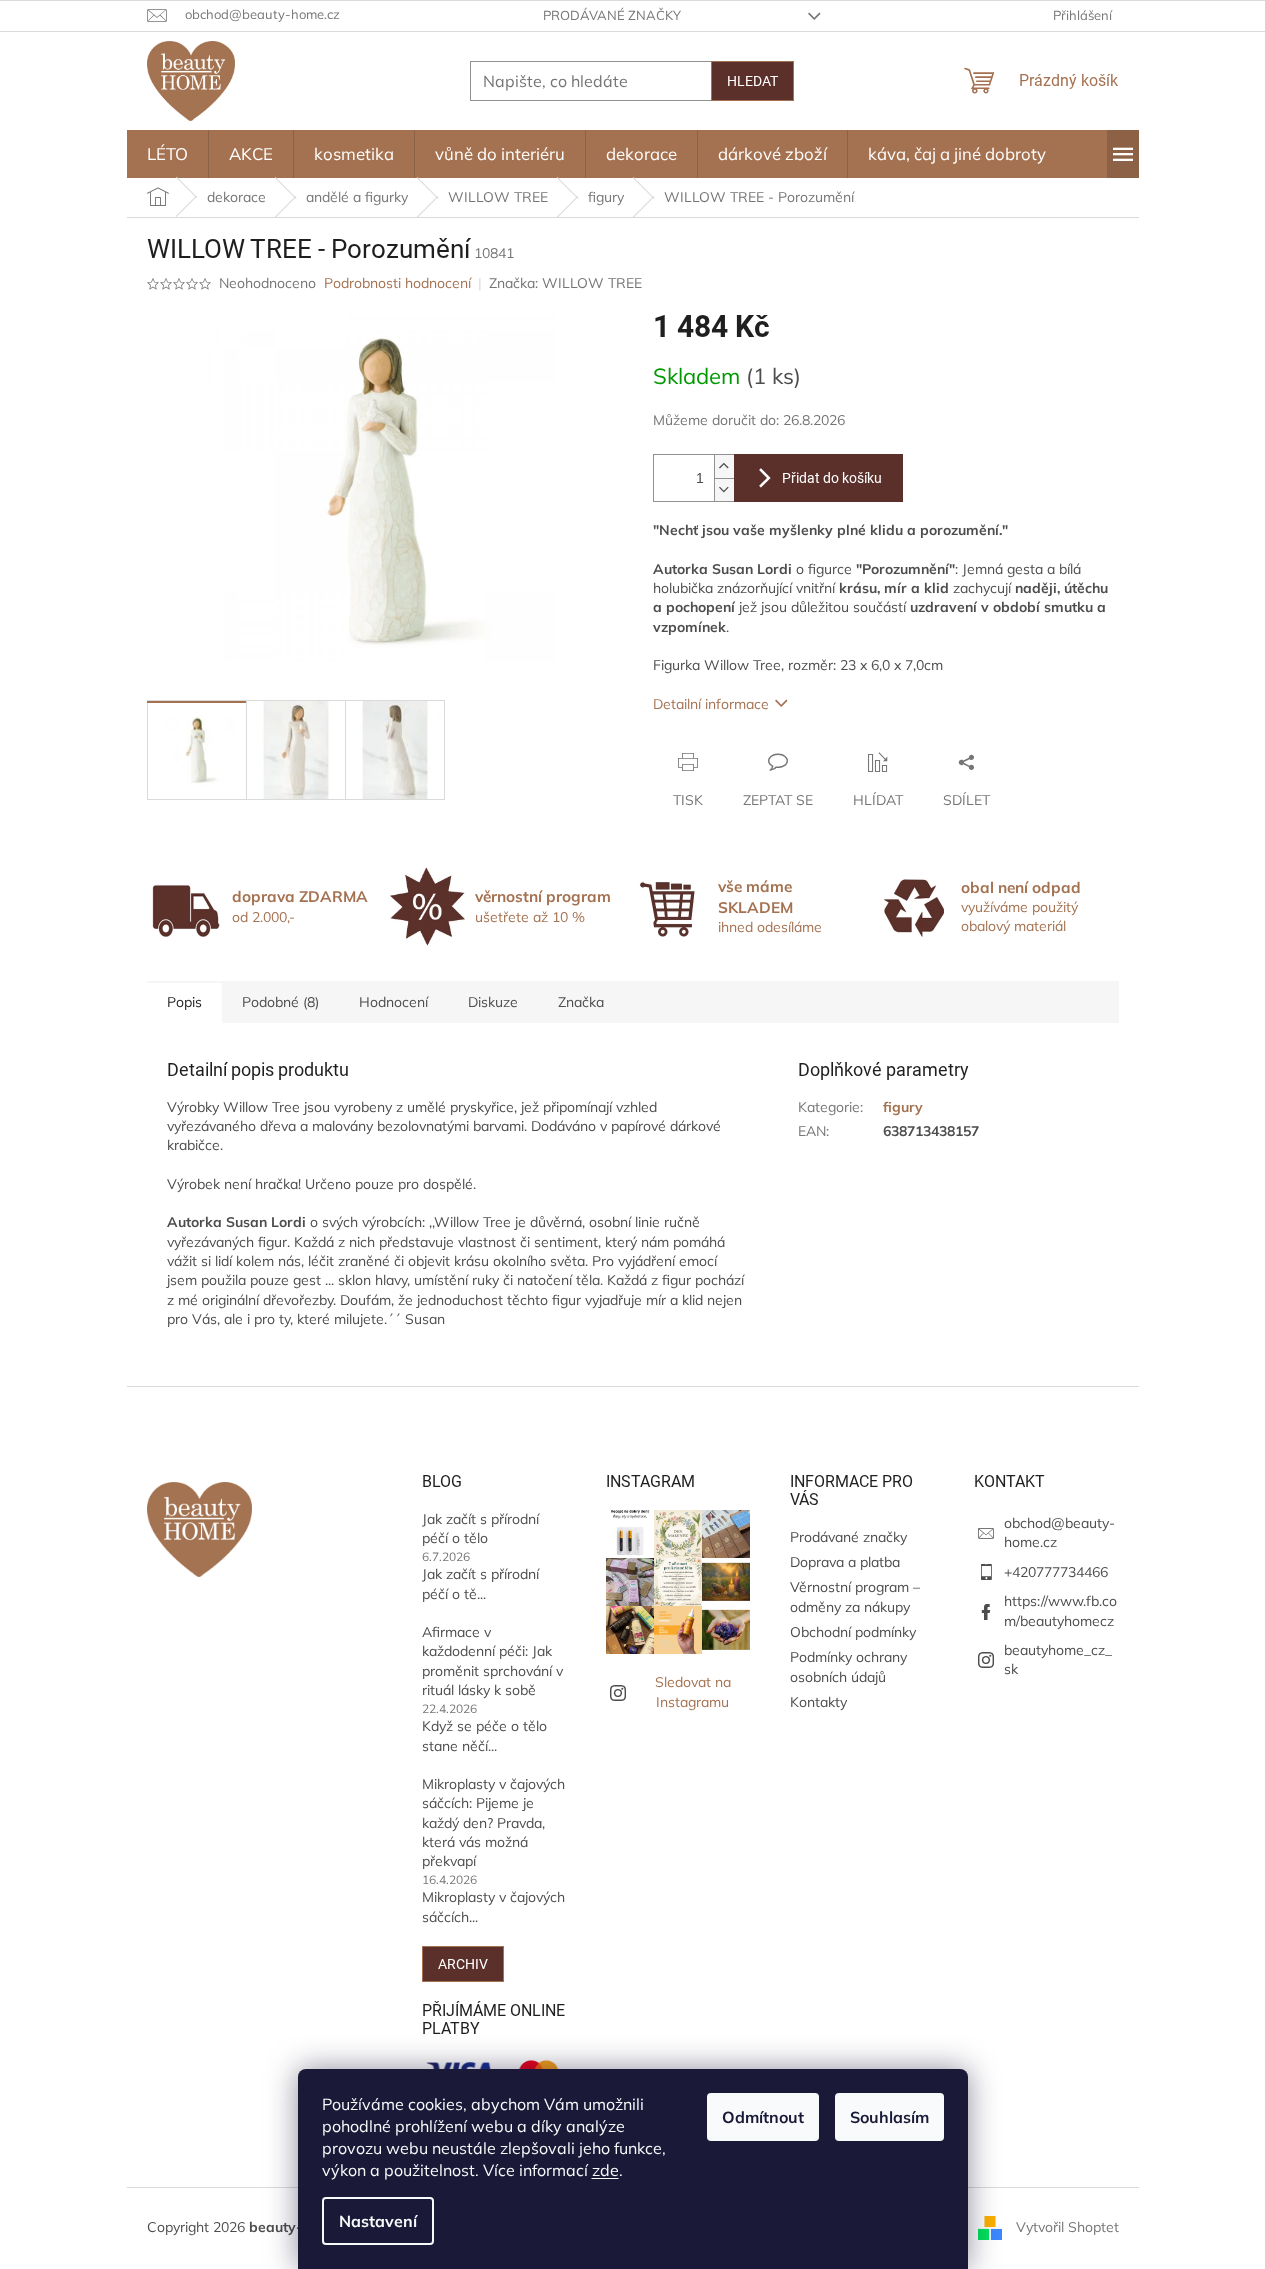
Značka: (565, 283)
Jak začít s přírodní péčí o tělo (480, 1528)
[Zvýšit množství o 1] (724, 466)
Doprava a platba (845, 1562)
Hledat (752, 81)
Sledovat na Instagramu (693, 1691)
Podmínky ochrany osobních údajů (848, 1666)
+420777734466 (1056, 1572)
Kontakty (818, 1702)
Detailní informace (711, 704)
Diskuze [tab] (493, 1002)
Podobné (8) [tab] (280, 1002)
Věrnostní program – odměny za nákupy (855, 1596)
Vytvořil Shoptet (1067, 2227)
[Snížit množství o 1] (724, 489)
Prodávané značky (612, 15)
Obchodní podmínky (853, 1632)
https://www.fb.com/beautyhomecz (1060, 1610)
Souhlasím (889, 2117)
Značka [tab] (581, 1002)
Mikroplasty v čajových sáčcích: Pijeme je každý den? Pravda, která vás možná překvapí (493, 1823)
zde (605, 2170)
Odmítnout (763, 2117)
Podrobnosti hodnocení (397, 283)
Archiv (463, 1964)
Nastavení (378, 2221)
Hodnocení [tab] (393, 1002)
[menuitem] (167, 154)
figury (903, 1107)
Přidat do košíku (832, 478)
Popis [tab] (184, 1002)
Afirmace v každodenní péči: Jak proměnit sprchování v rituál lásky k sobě (492, 1661)
